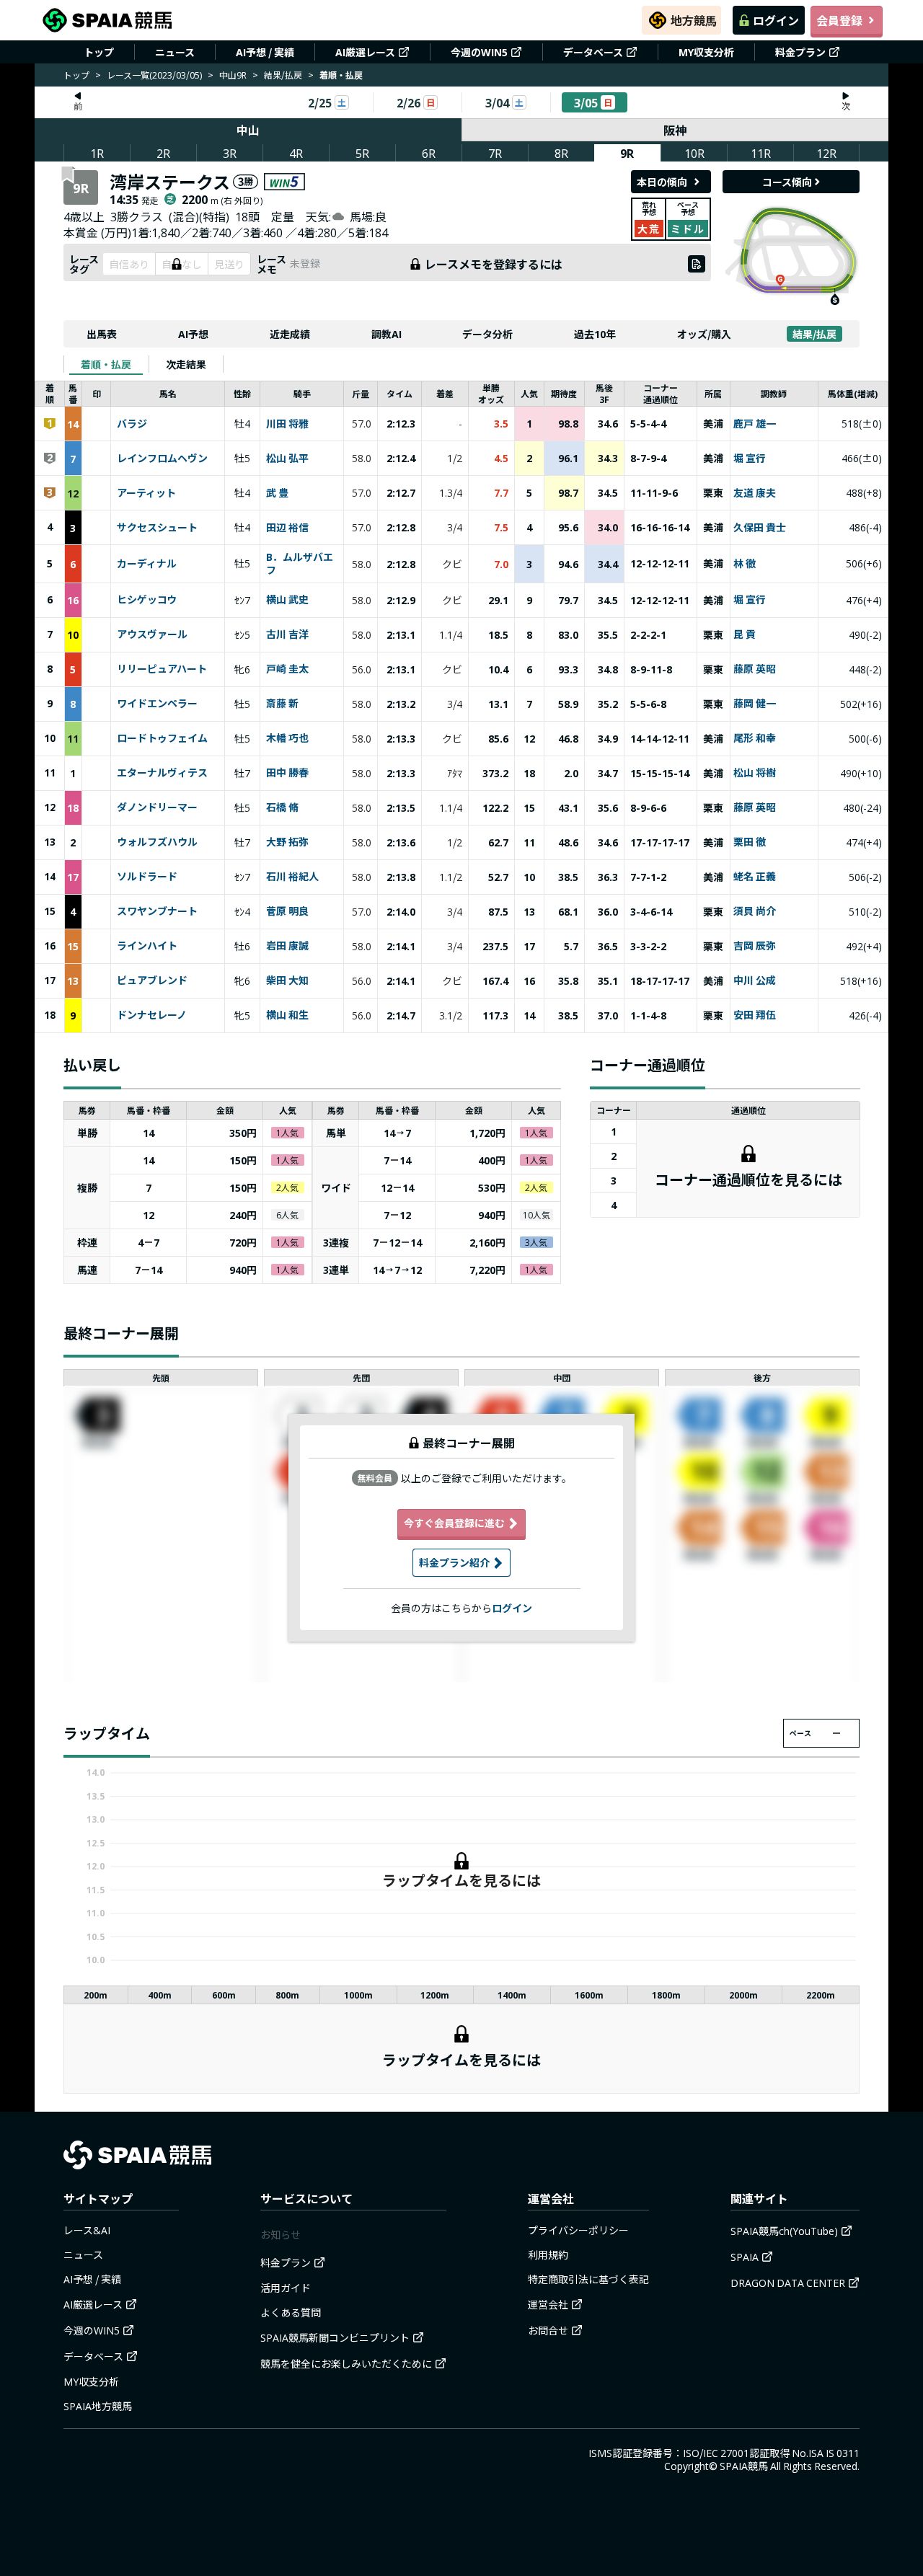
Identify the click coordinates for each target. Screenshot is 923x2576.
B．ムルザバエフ (300, 564)
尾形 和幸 (755, 738)
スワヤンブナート (157, 911)
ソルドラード (147, 877)
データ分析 (487, 334)
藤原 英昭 (755, 669)
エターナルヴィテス (162, 773)
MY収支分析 (706, 52)
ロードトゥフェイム (162, 738)
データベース (593, 52)
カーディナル (147, 564)
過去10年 (595, 334)
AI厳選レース (365, 52)
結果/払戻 (283, 75)
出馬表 (102, 334)
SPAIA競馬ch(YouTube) (784, 2231)
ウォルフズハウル (157, 842)
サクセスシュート (157, 528)
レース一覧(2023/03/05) (154, 75)
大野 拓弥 (287, 842)
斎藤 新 (282, 704)
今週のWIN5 (479, 52)
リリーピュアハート (162, 669)
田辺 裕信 (287, 528)
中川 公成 (755, 981)
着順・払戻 (106, 364)
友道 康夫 (755, 493)
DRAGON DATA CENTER (788, 2283)
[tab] (106, 364)
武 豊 (277, 493)
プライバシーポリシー (578, 2230)
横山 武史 (287, 600)
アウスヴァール (152, 634)
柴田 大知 (287, 981)
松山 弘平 (287, 459)
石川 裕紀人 (292, 877)
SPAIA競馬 (744, 2466)
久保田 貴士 (760, 528)
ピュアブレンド (152, 981)
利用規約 (548, 2254)
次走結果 (186, 364)
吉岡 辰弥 (755, 946)
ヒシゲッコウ (147, 600)
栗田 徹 (750, 842)
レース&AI (87, 2230)
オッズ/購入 (704, 334)
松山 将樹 (755, 773)
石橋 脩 (282, 807)
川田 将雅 (287, 424)
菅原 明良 (287, 911)
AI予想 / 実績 (265, 52)
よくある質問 (291, 2312)
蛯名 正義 (755, 877)
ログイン (776, 20)
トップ (99, 52)
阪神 (675, 130)
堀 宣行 (750, 459)
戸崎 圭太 (287, 669)
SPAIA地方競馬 (98, 2406)
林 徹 (745, 564)
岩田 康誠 (287, 946)
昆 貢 (745, 634)
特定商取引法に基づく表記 (588, 2279)
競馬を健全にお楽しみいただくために (346, 2363)
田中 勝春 (287, 773)
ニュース (175, 52)
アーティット (146, 493)
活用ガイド (286, 2288)
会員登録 (839, 20)
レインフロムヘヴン (162, 459)
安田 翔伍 (755, 1015)
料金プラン (800, 52)
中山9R (233, 75)
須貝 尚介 (755, 911)
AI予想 (193, 334)
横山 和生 (287, 1015)
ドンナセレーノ (152, 1015)
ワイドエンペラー (157, 704)
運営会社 (548, 2304)
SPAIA (745, 2257)
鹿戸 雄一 (755, 424)
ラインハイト (147, 946)
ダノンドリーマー (157, 807)
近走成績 (290, 334)
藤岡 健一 (755, 704)
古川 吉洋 (287, 634)
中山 (248, 130)
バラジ (132, 424)
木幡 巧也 (287, 738)
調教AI (387, 334)
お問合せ (548, 2330)
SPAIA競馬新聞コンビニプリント (335, 2337)
